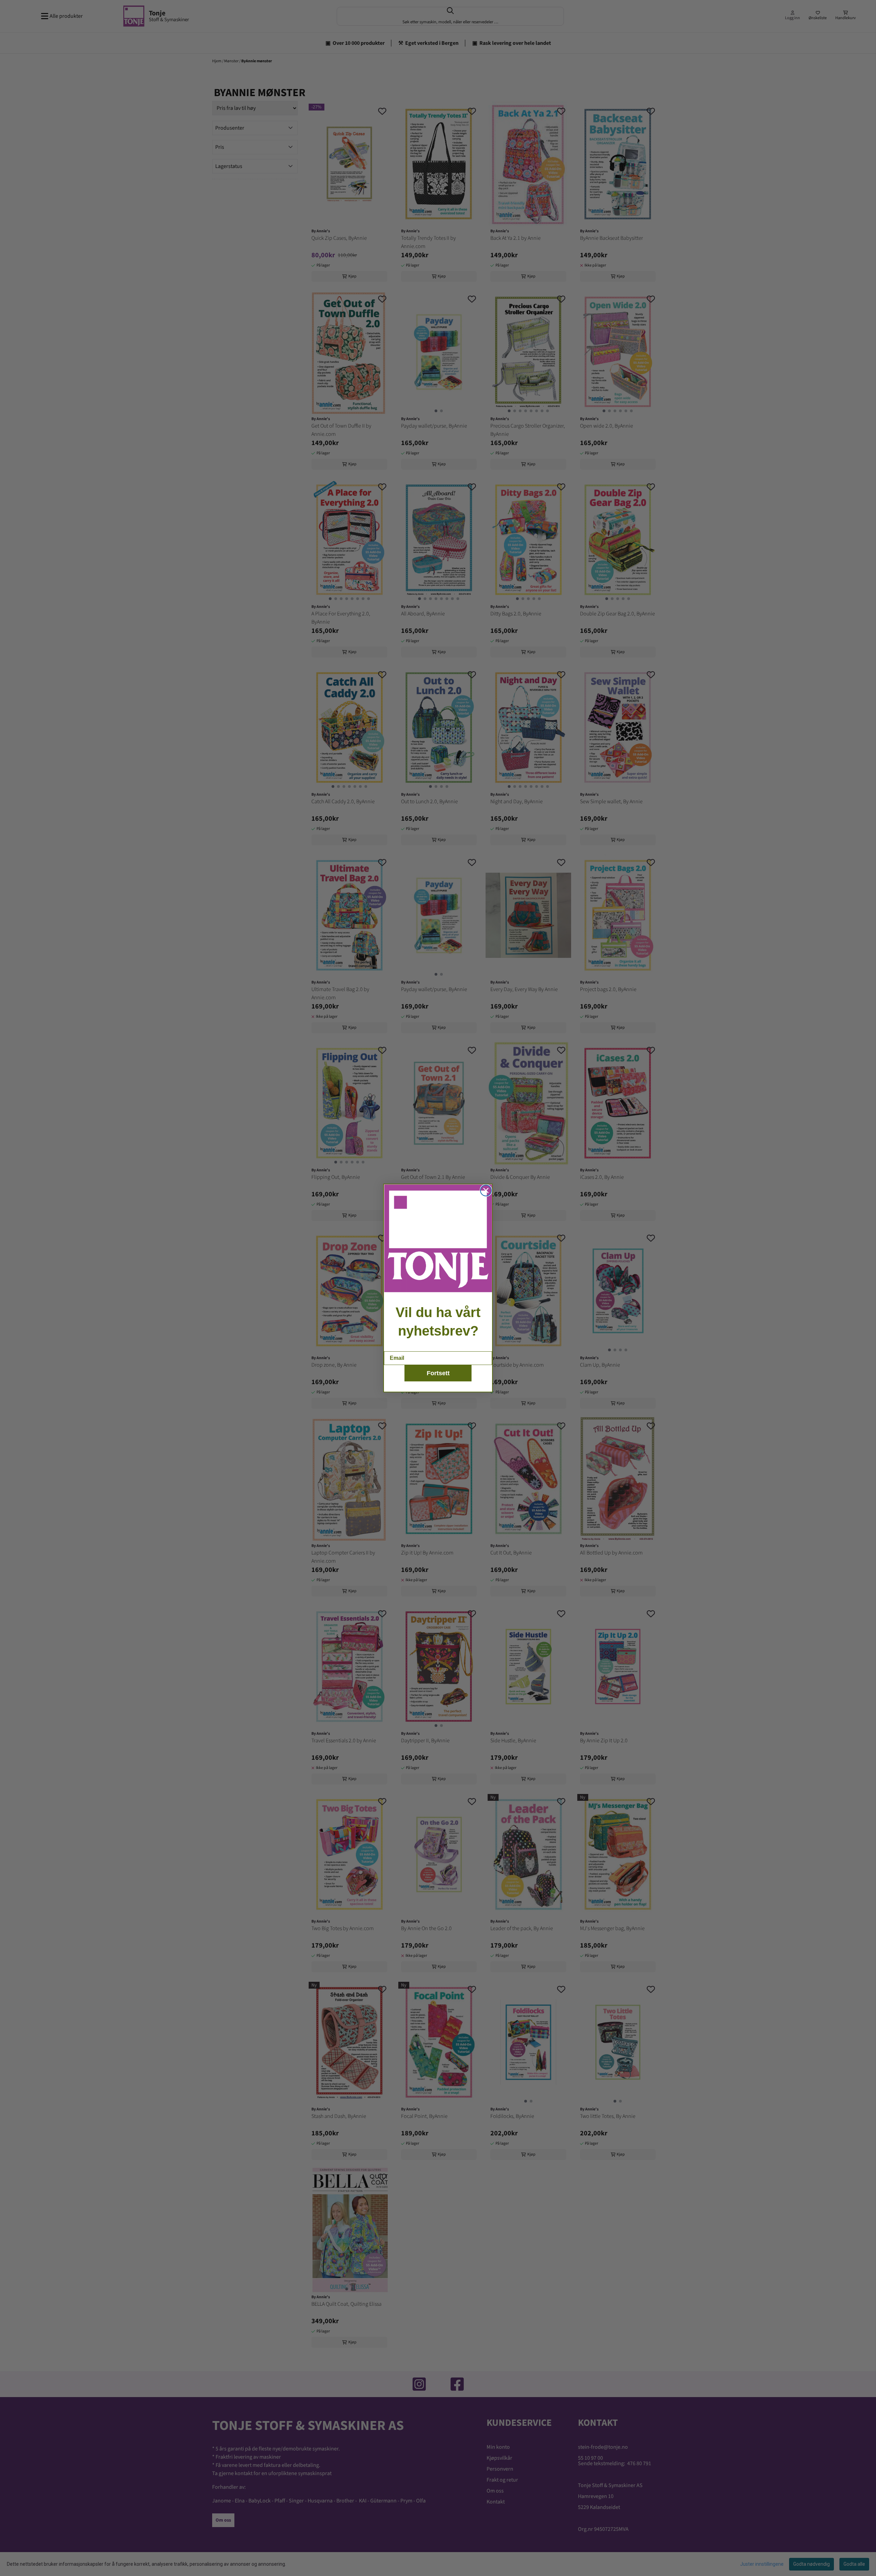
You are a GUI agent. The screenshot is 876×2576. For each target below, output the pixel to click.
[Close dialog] (486, 1191)
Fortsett (438, 1373)
